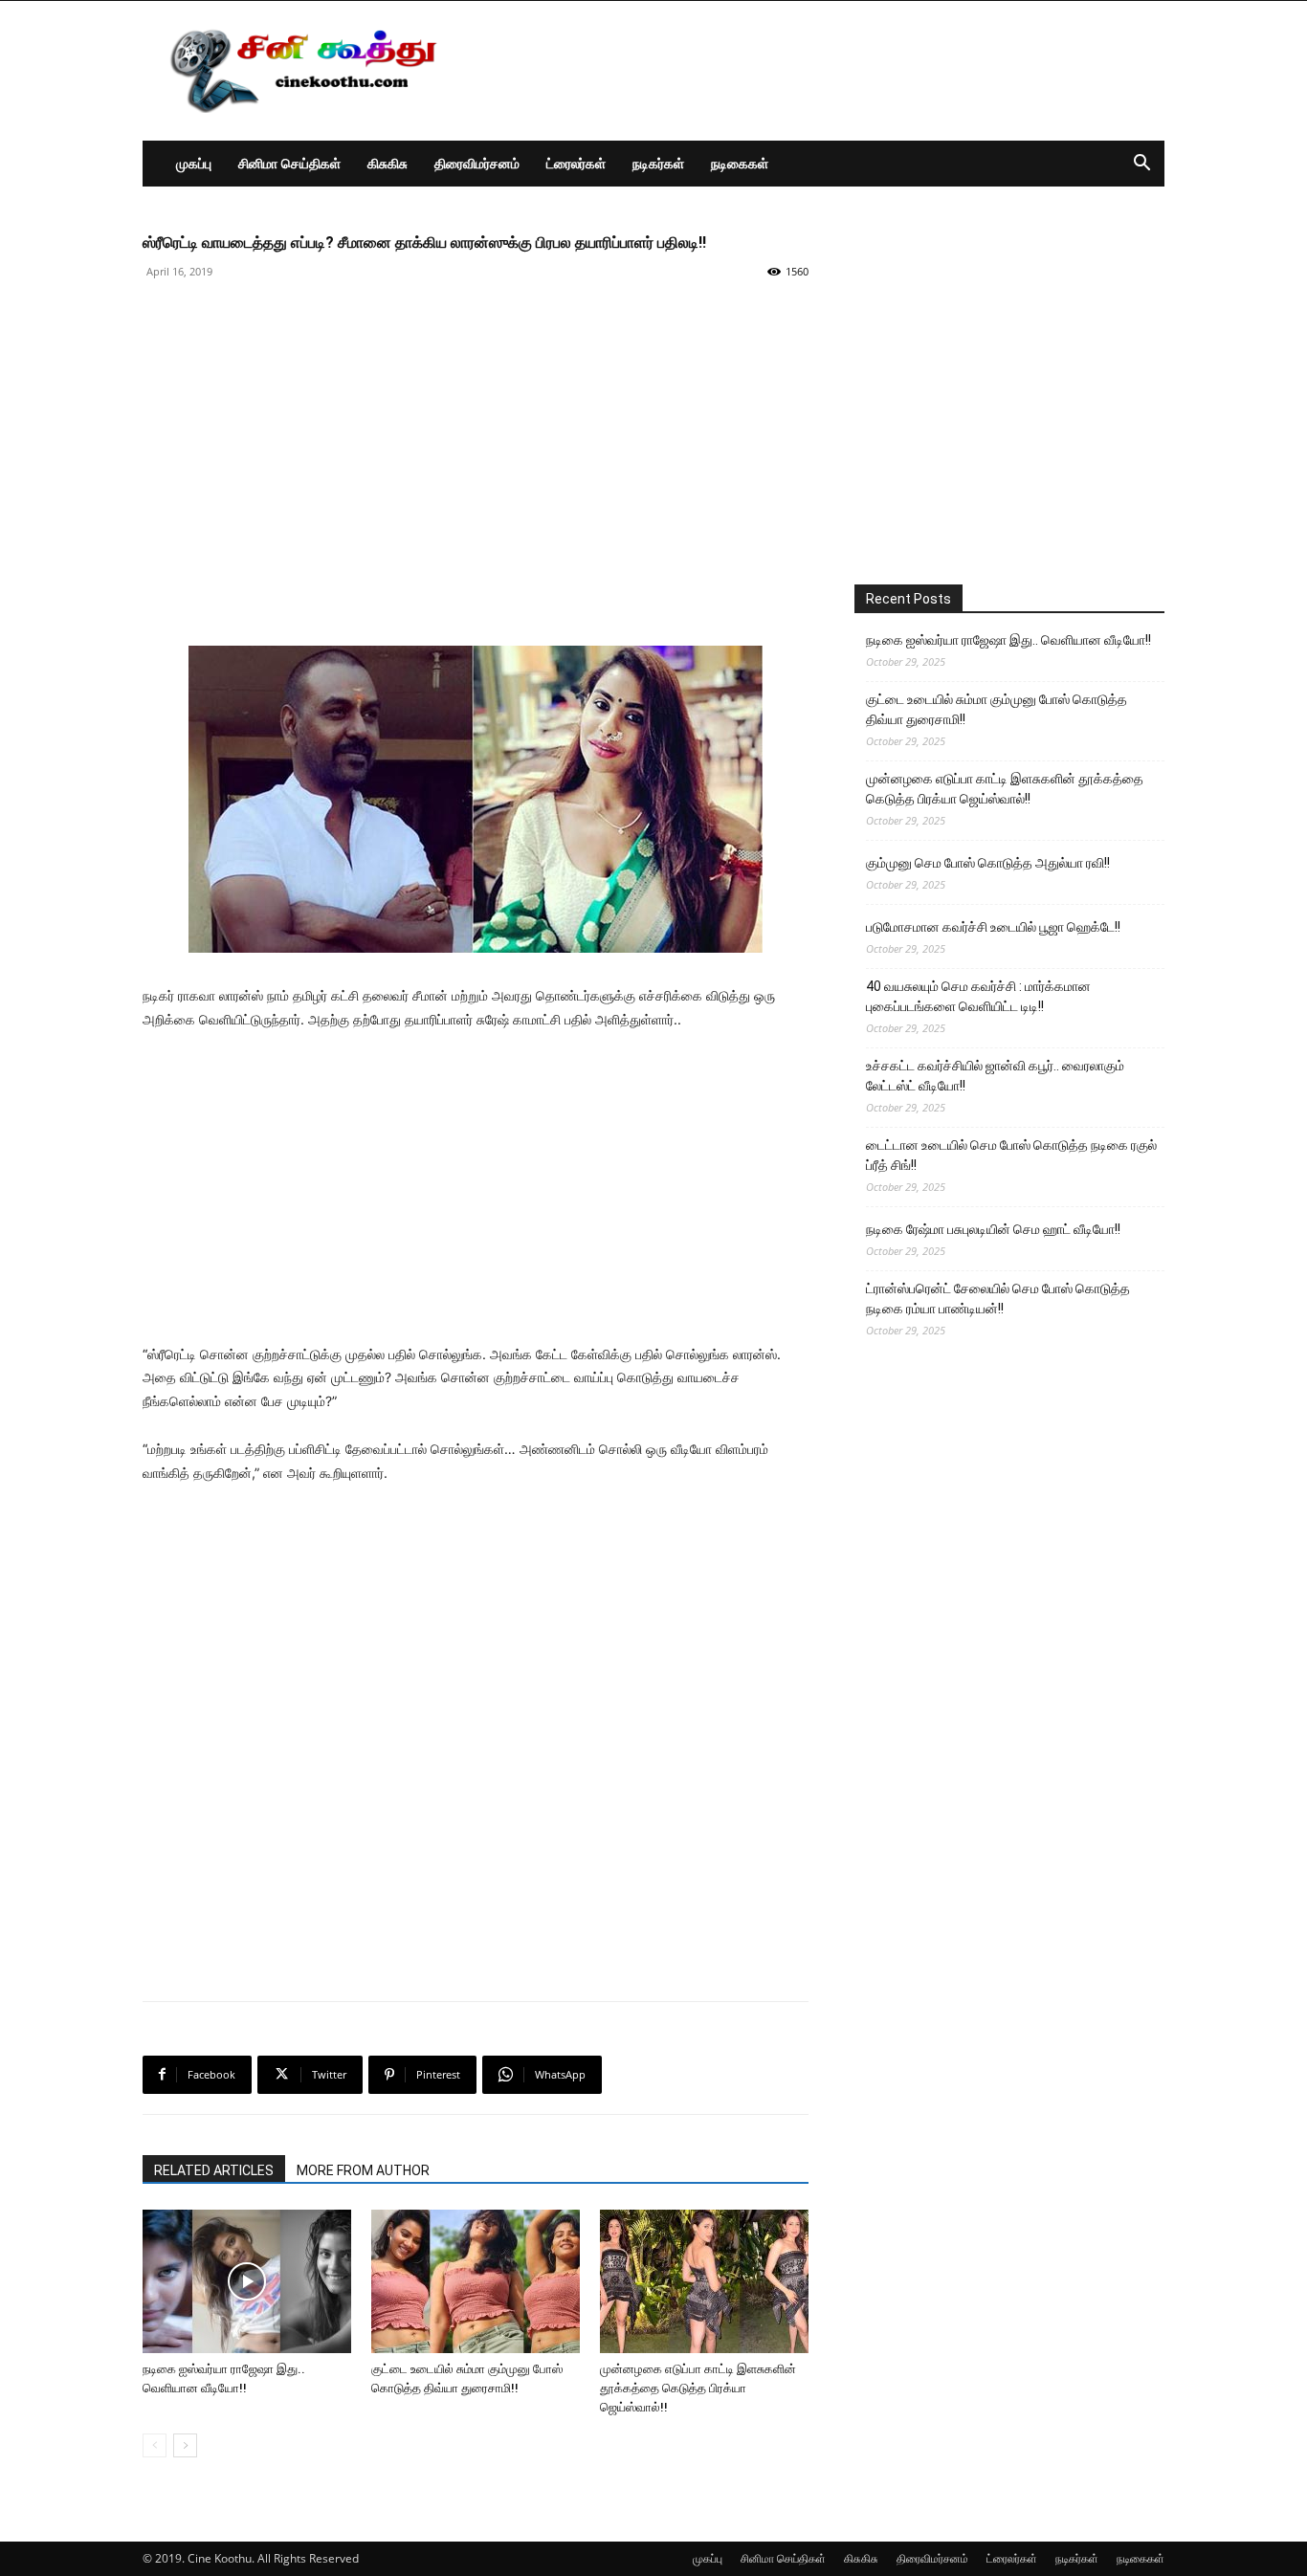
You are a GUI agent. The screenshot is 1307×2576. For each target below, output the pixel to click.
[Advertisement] (816, 71)
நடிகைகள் (740, 163)
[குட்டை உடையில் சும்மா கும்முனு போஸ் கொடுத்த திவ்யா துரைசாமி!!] (476, 2281)
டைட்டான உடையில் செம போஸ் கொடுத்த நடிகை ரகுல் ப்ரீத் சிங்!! (1011, 1155)
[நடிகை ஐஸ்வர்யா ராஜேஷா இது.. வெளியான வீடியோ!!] (247, 2281)
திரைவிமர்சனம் (477, 163)
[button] (1141, 165)
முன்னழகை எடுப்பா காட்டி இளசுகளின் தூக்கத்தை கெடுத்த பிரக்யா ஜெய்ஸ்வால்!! (698, 2388)
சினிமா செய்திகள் (289, 163)
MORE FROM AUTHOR (363, 2170)
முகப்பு (194, 163)
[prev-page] (155, 2445)
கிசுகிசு (388, 163)
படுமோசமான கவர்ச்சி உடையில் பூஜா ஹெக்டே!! (993, 927)
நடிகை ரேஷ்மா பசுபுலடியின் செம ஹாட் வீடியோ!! (993, 1229)
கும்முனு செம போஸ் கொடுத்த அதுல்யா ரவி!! (988, 863)
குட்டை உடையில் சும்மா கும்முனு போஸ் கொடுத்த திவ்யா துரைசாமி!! (997, 709)
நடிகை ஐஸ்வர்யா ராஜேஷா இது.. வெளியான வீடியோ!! (1008, 640)
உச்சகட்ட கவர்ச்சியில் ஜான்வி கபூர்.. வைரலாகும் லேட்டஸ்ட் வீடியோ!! (995, 1076)
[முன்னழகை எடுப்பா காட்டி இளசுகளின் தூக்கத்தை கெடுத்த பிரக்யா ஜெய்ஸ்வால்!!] (704, 2281)
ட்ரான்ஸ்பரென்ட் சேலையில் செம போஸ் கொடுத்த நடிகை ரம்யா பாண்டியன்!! (998, 1299)
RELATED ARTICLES (214, 2170)
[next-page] (185, 2445)
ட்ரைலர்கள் (576, 163)
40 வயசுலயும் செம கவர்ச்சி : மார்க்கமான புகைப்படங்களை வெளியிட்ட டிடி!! (978, 996)
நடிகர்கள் (658, 163)
